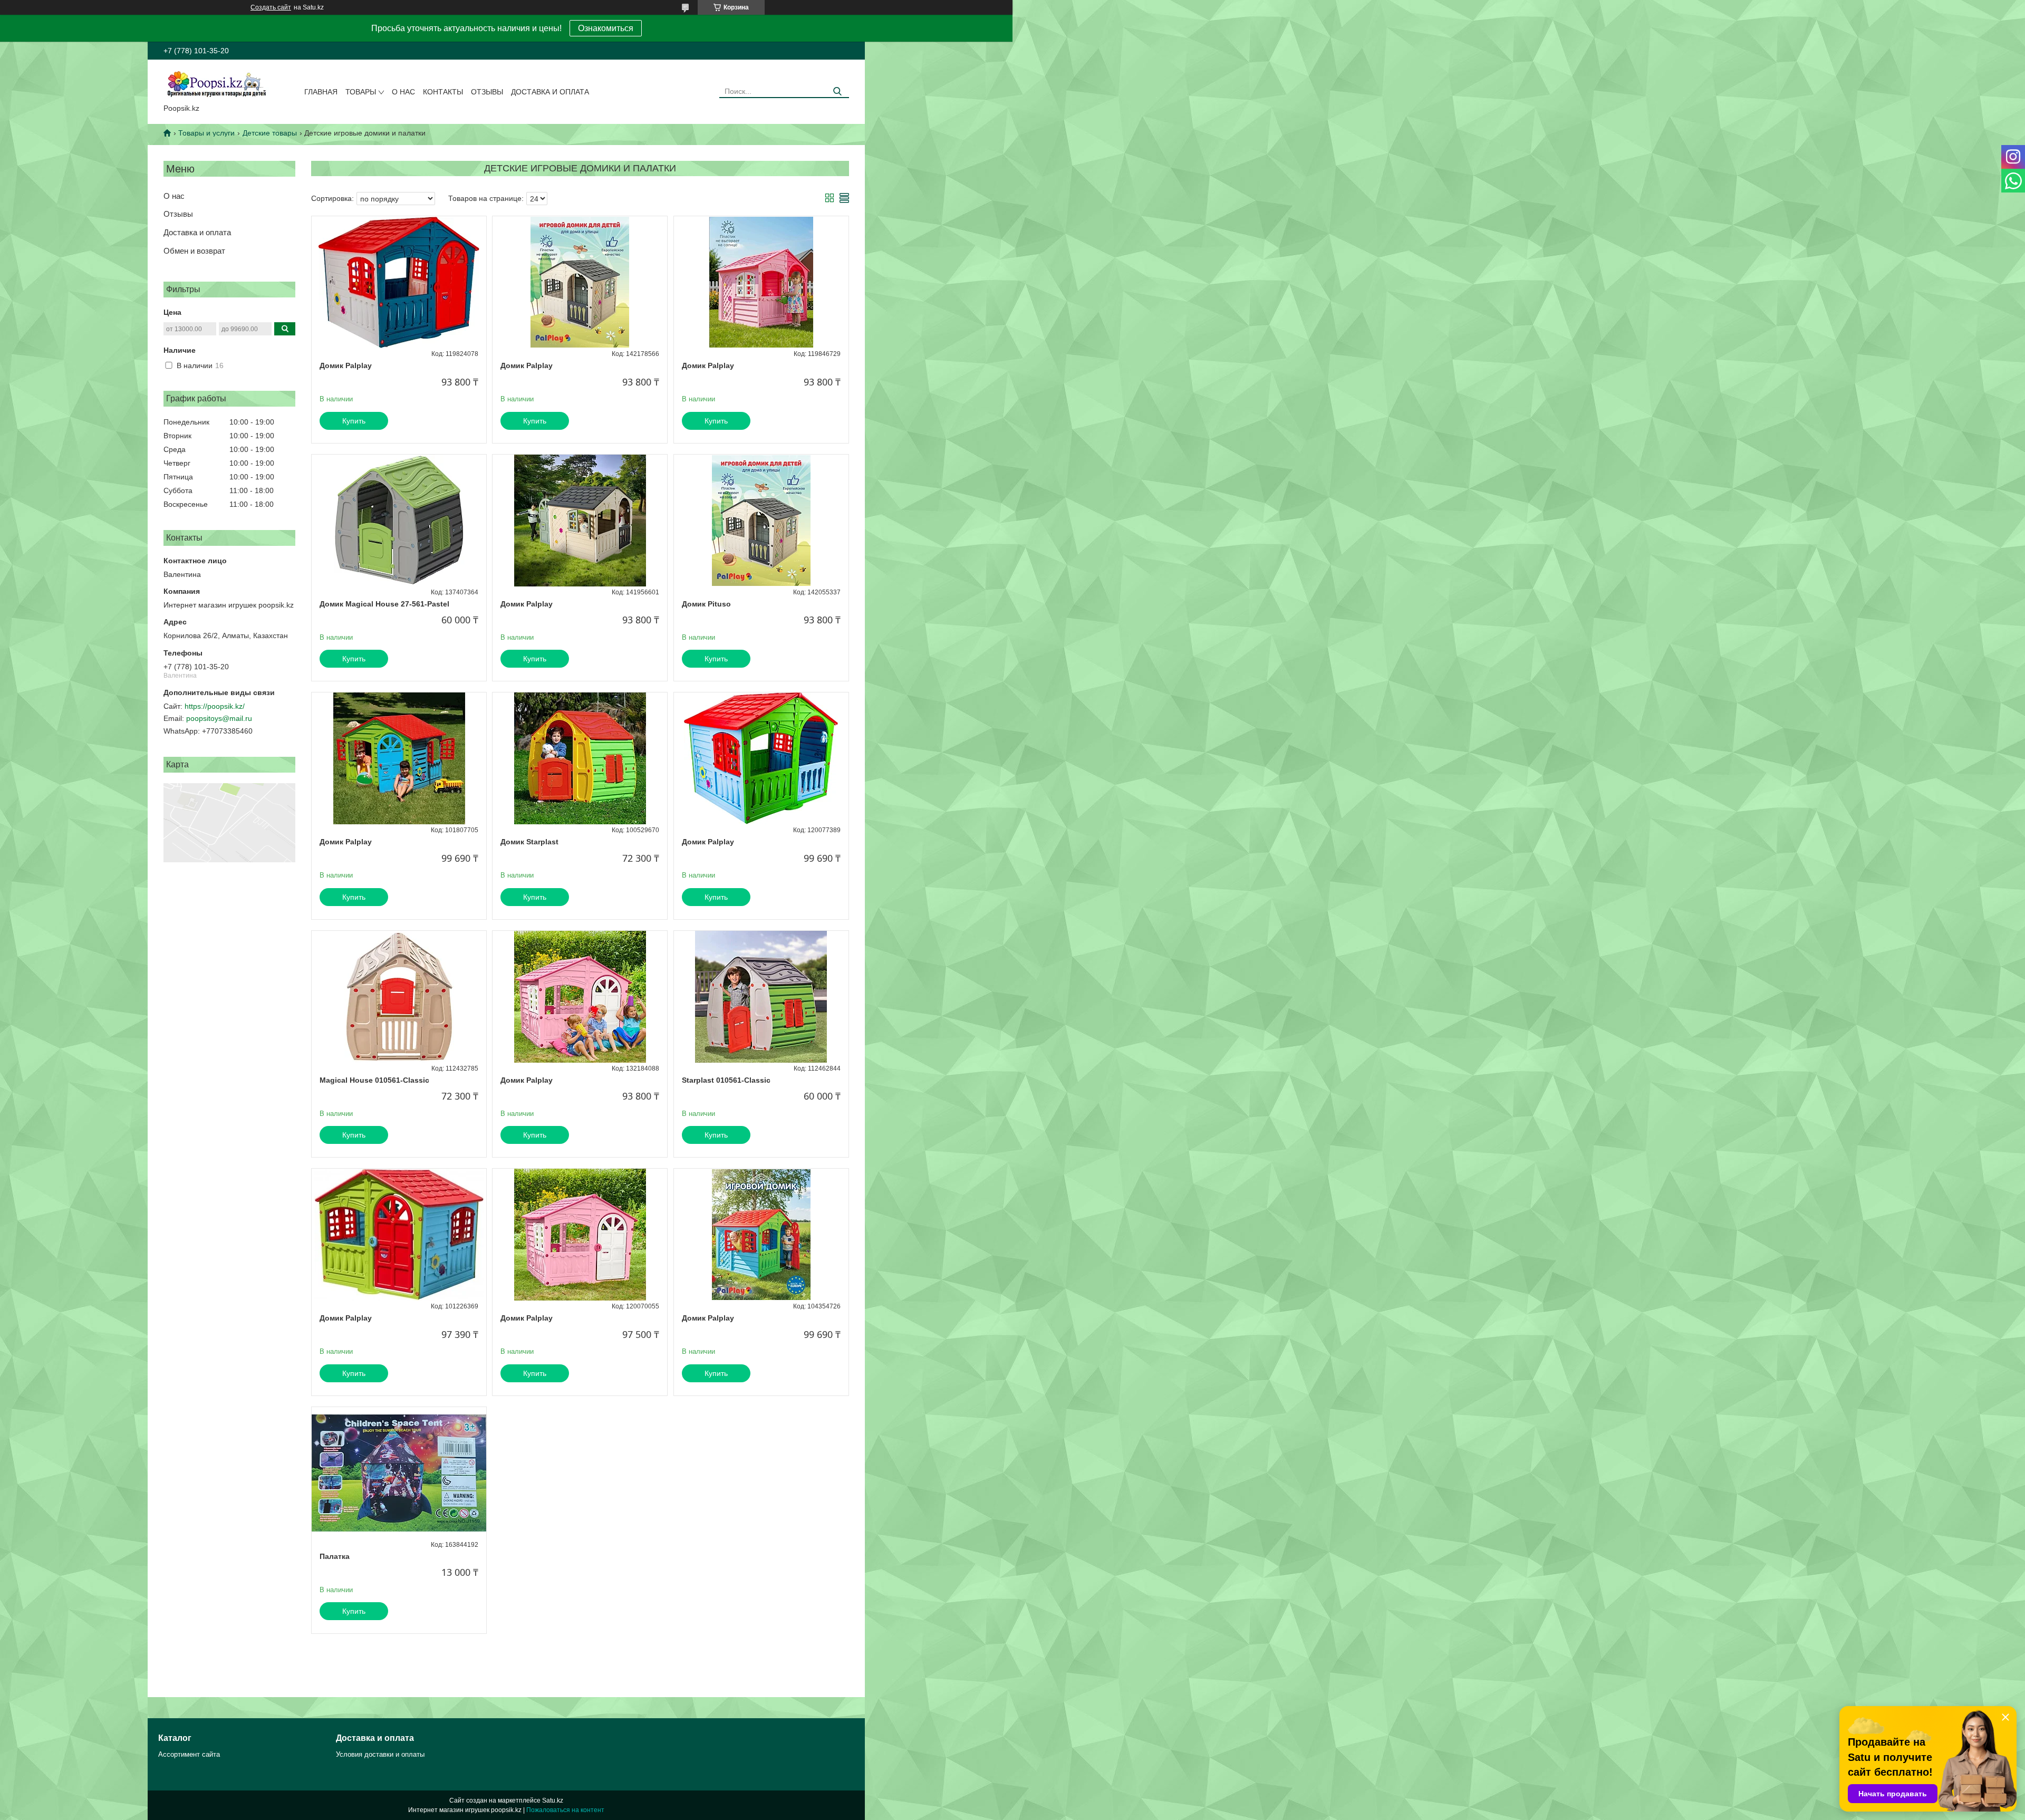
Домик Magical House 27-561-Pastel (384, 604)
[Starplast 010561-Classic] (761, 997)
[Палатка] (399, 1473)
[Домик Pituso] (761, 521)
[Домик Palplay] (399, 282)
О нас (403, 92)
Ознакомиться (606, 28)
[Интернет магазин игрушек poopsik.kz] (216, 84)
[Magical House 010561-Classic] (399, 997)
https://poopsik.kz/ (215, 706)
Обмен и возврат (194, 251)
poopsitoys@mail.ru (219, 718)
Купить (354, 421)
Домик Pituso (706, 604)
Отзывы (487, 92)
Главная (321, 92)
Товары (361, 92)
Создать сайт (271, 7)
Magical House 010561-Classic (374, 1080)
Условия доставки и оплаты (380, 1754)
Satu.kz (553, 1800)
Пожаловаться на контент (565, 1810)
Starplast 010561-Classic (726, 1080)
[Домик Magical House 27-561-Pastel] (399, 521)
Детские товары (270, 133)
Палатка (335, 1556)
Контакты (443, 92)
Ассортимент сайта (189, 1754)
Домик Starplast (529, 842)
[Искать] (837, 92)
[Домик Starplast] (580, 758)
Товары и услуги (206, 133)
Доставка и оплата (550, 92)
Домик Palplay (346, 365)
